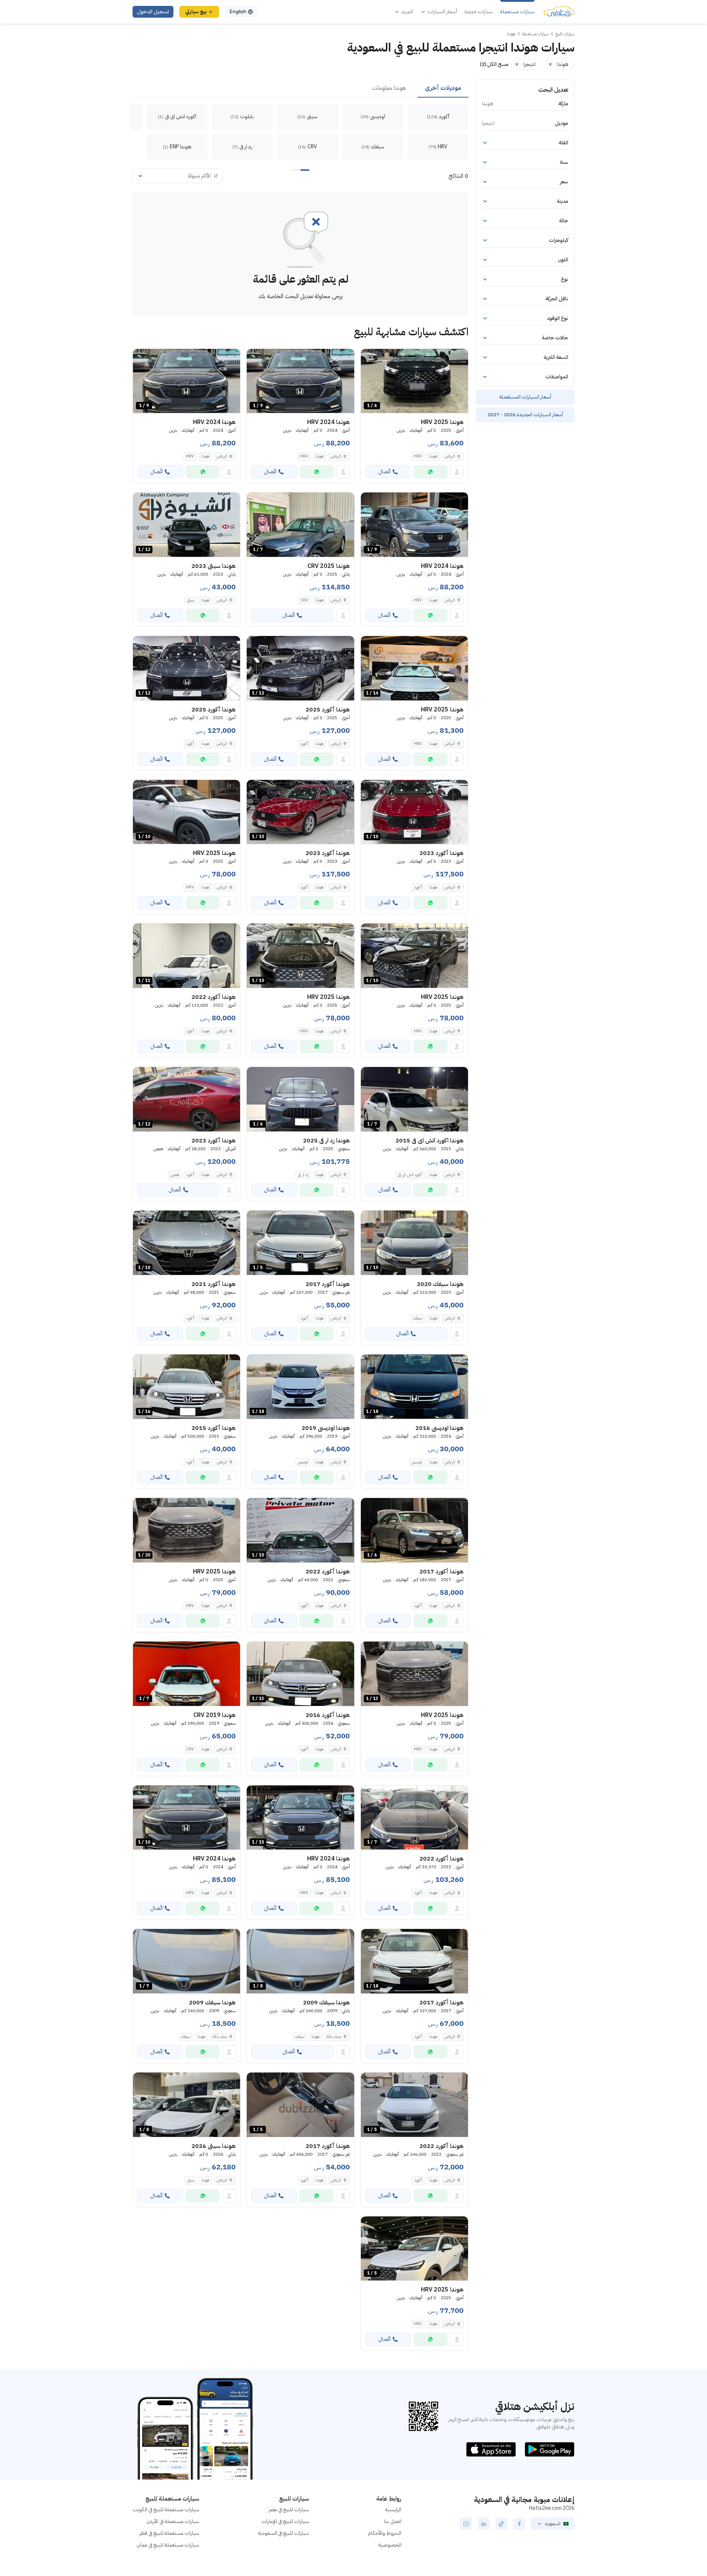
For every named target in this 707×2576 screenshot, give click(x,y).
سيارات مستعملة (517, 12)
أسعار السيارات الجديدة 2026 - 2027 (525, 415)
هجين (175, 1175)
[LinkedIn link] (484, 2524)
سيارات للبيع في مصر (289, 2510)
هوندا (433, 456)
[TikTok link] (502, 2524)
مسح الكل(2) (494, 64)
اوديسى (417, 1462)
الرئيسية (393, 2510)
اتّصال (384, 472)
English (238, 12)
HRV (418, 456)
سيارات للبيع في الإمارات (285, 2521)
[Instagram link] (466, 2524)
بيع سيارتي (196, 12)
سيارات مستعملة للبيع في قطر (169, 2533)
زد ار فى (303, 1175)
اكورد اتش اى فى (410, 1175)
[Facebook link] (519, 2524)
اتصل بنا (393, 2521)
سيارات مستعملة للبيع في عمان (168, 2545)
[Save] (370, 358)
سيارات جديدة (479, 12)
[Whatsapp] (430, 472)
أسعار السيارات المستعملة (525, 397)
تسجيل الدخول (153, 12)
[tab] (443, 88)
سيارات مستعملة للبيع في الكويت (166, 2510)
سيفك (418, 1318)
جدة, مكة (334, 2037)
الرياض (222, 600)
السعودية (553, 2524)
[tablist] (300, 88)
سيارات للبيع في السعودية (284, 2533)
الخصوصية (390, 2545)
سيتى (191, 600)
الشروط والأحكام (385, 2533)
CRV (304, 600)
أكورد (304, 744)
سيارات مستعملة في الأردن (173, 2521)
